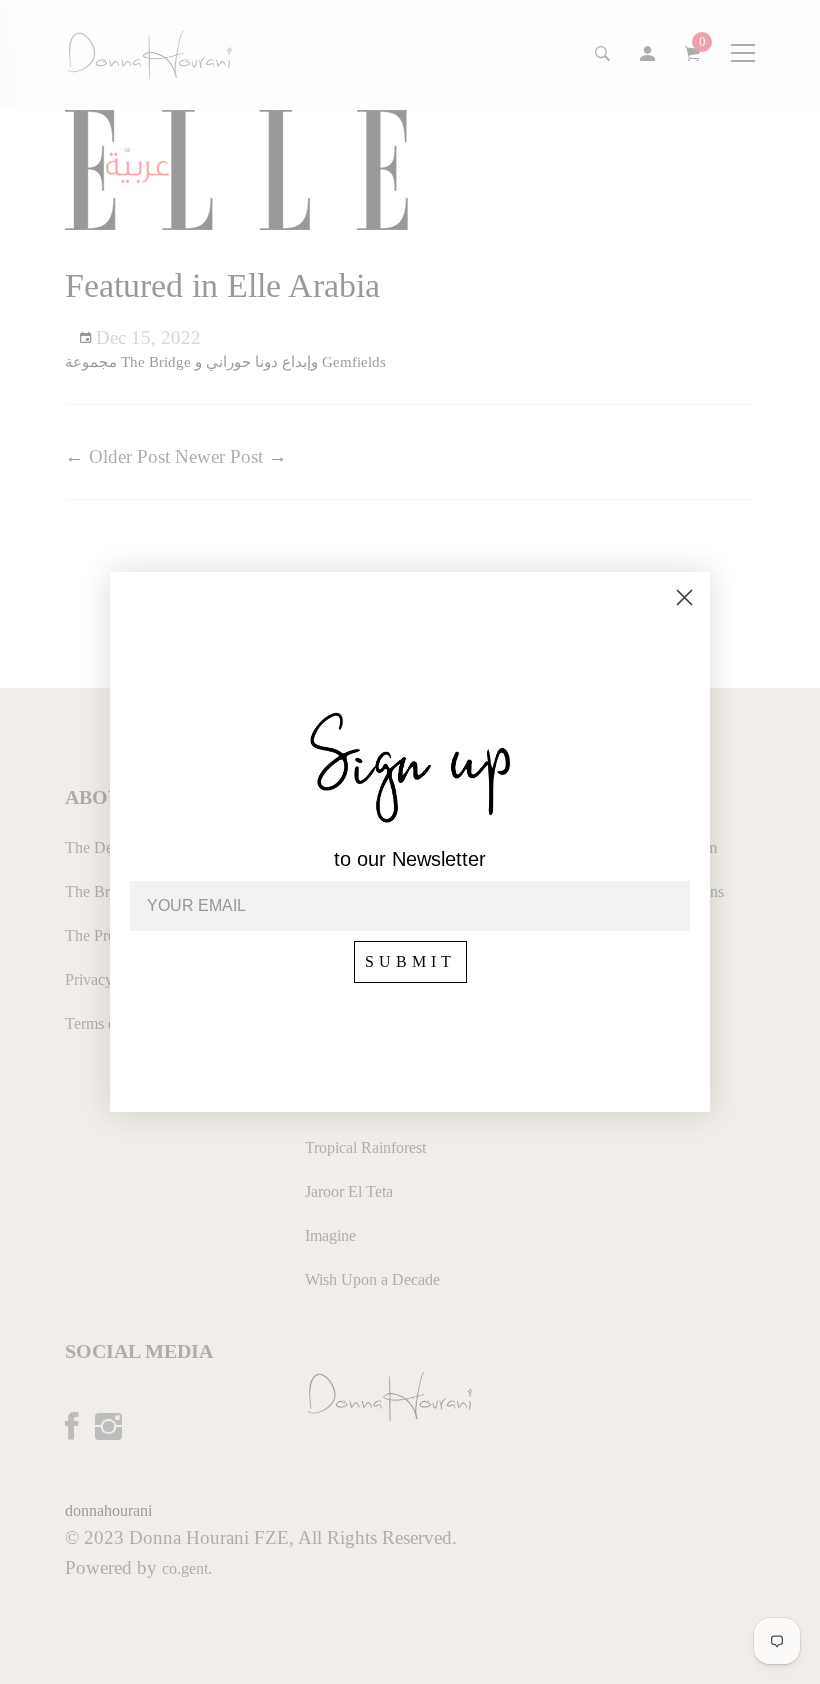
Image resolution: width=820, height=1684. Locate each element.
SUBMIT (410, 961)
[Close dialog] (684, 597)
